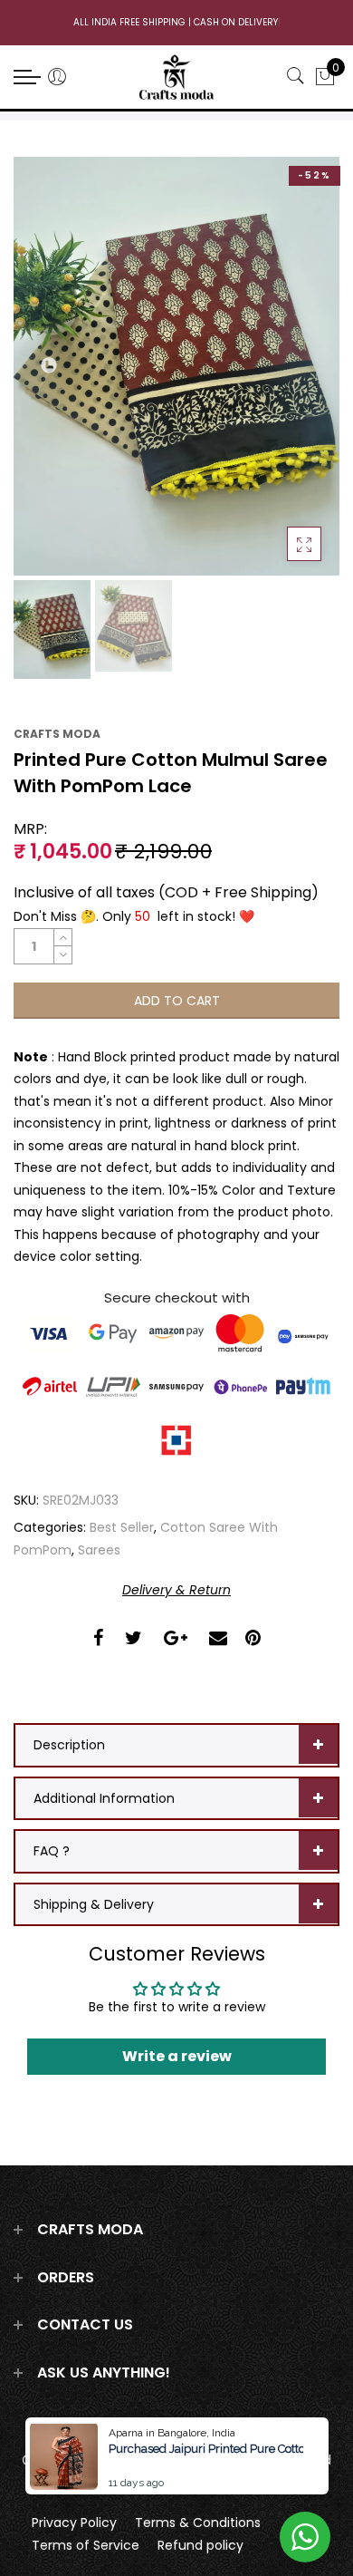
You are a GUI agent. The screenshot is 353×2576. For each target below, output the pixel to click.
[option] (176, 366)
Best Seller (122, 1527)
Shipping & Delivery (94, 1904)
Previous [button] (50, 366)
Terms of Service (86, 2545)
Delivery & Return (176, 1590)
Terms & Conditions (198, 2523)
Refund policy (200, 2545)
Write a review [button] (177, 2056)
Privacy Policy (74, 2523)
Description (69, 1745)
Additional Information (104, 1798)
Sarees (99, 1550)
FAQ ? (52, 1851)
